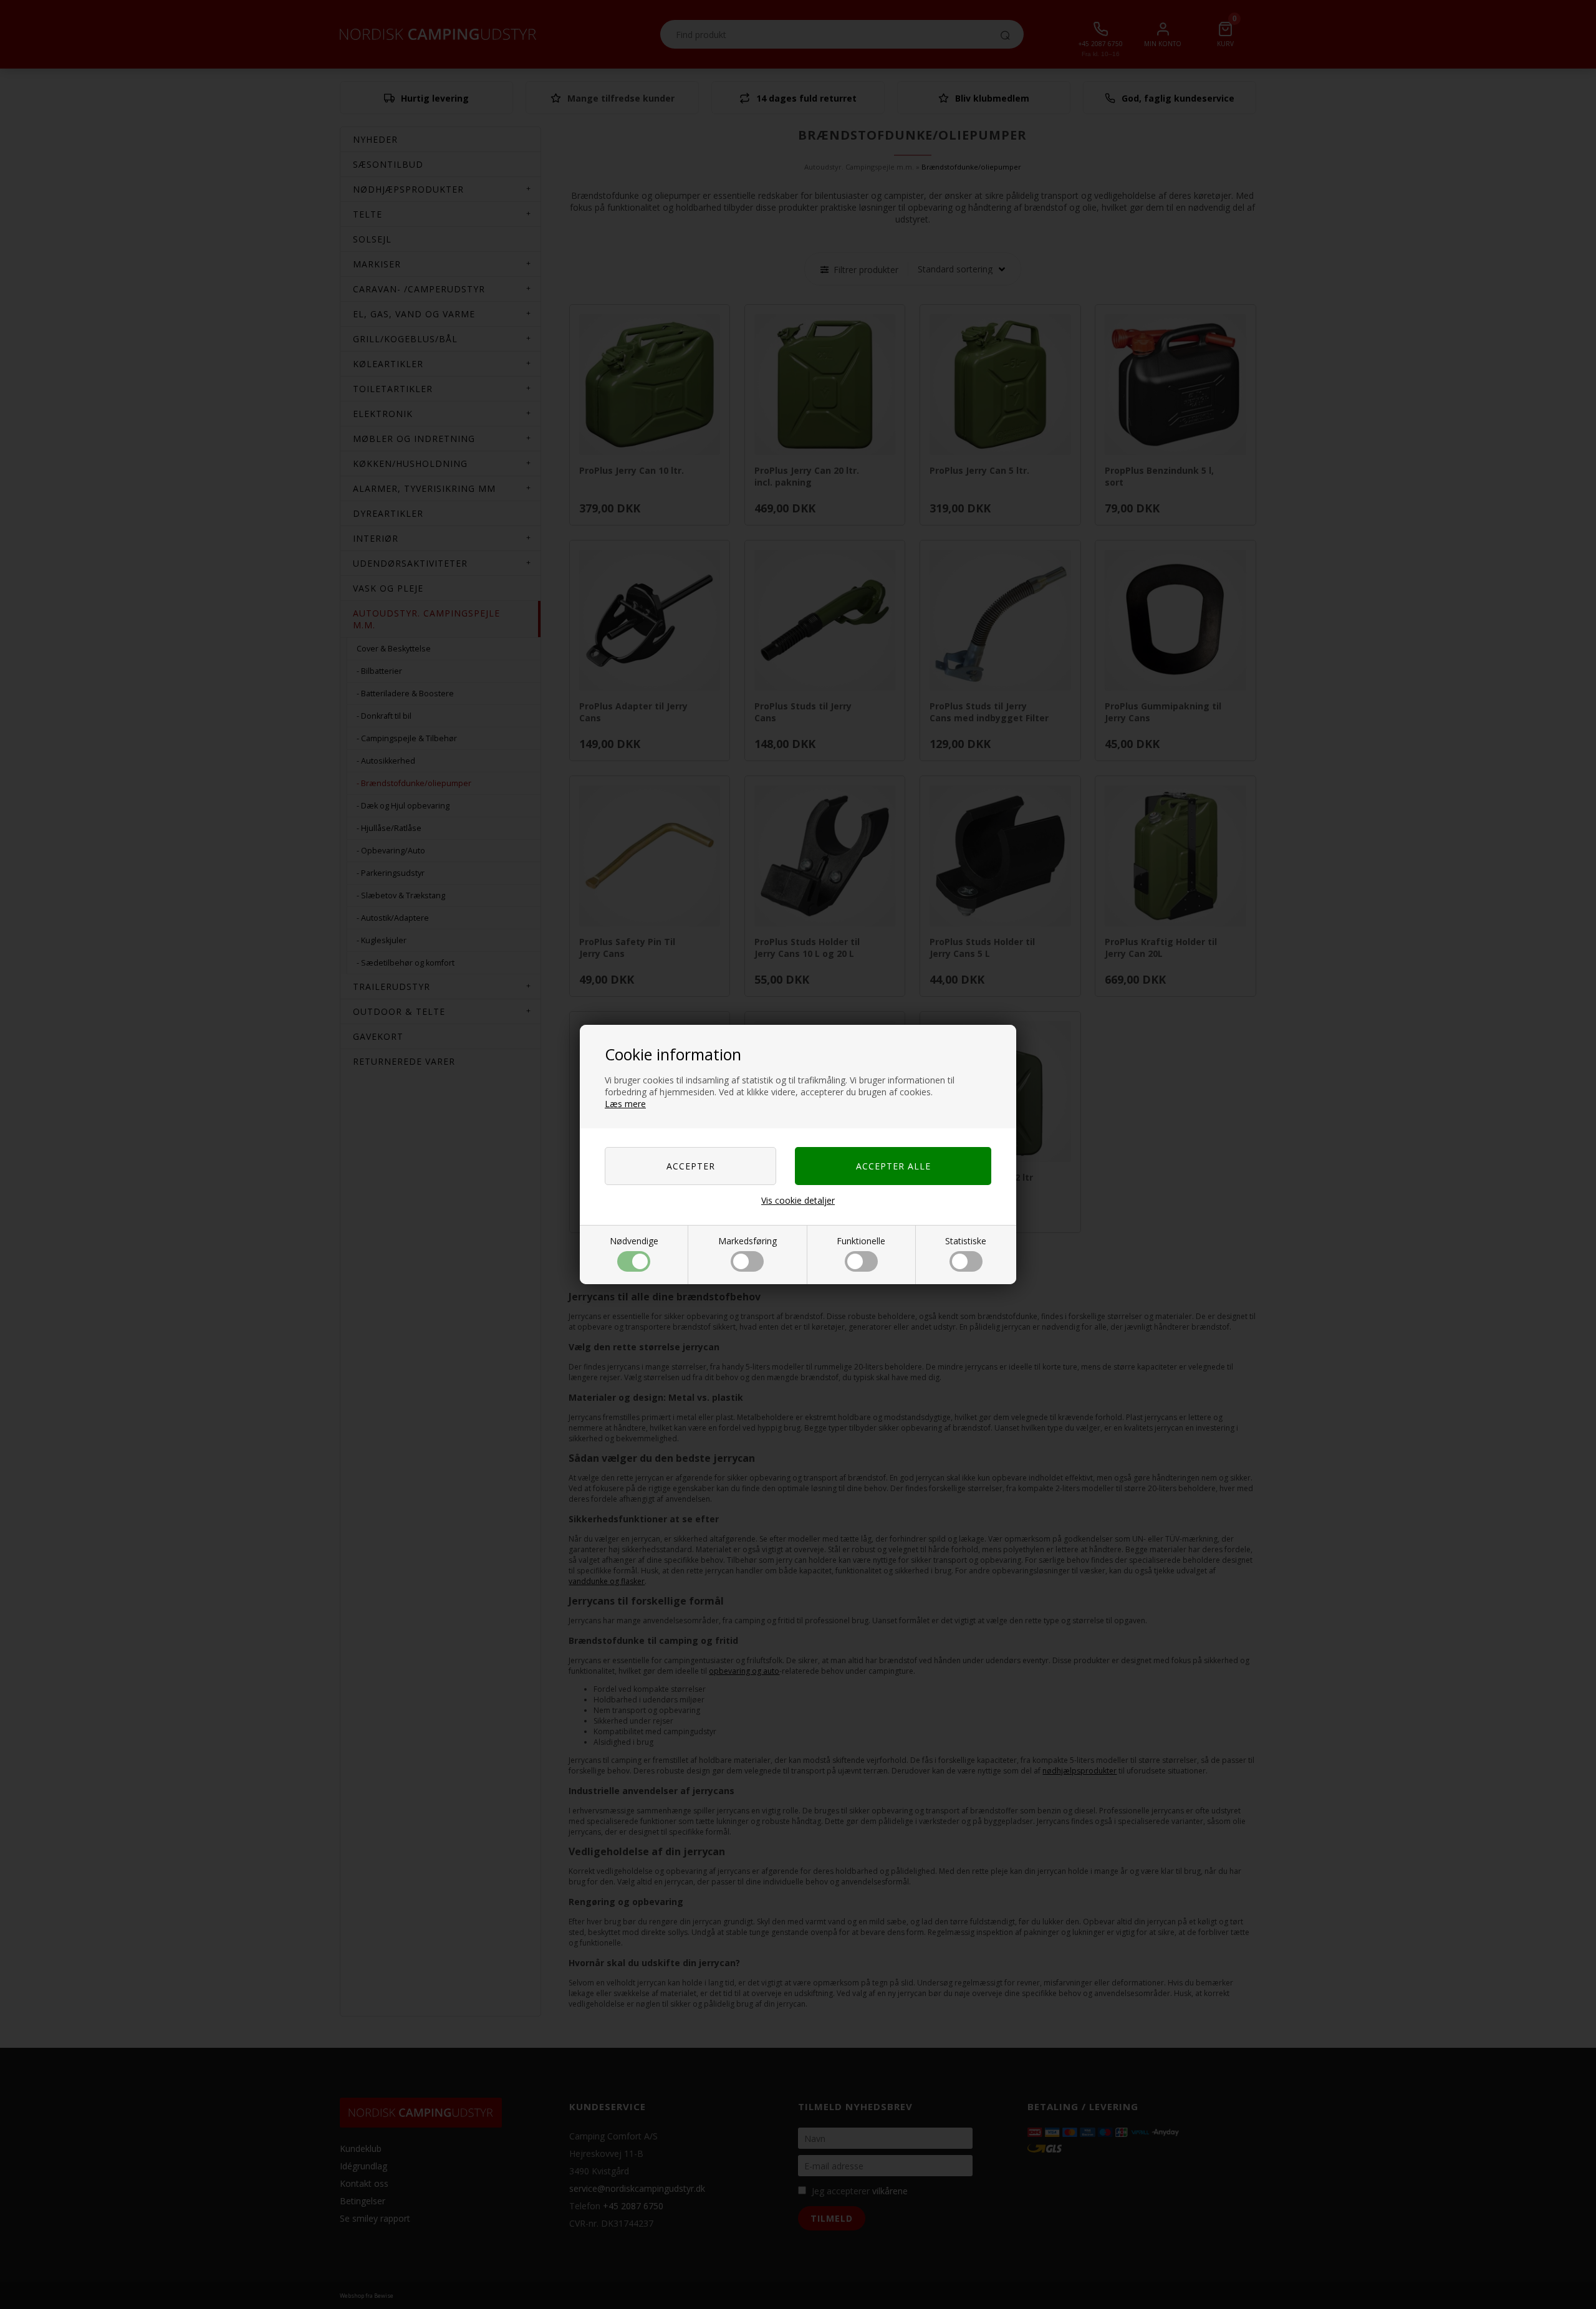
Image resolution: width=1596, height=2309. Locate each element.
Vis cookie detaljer (798, 1200)
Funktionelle (861, 1241)
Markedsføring (748, 1241)
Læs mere (625, 1104)
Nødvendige (634, 1241)
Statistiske (966, 1241)
